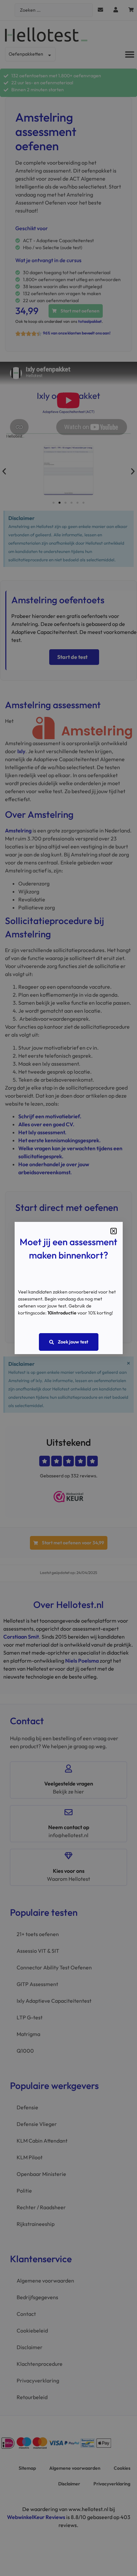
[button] (114, 1231)
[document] (68, 1288)
